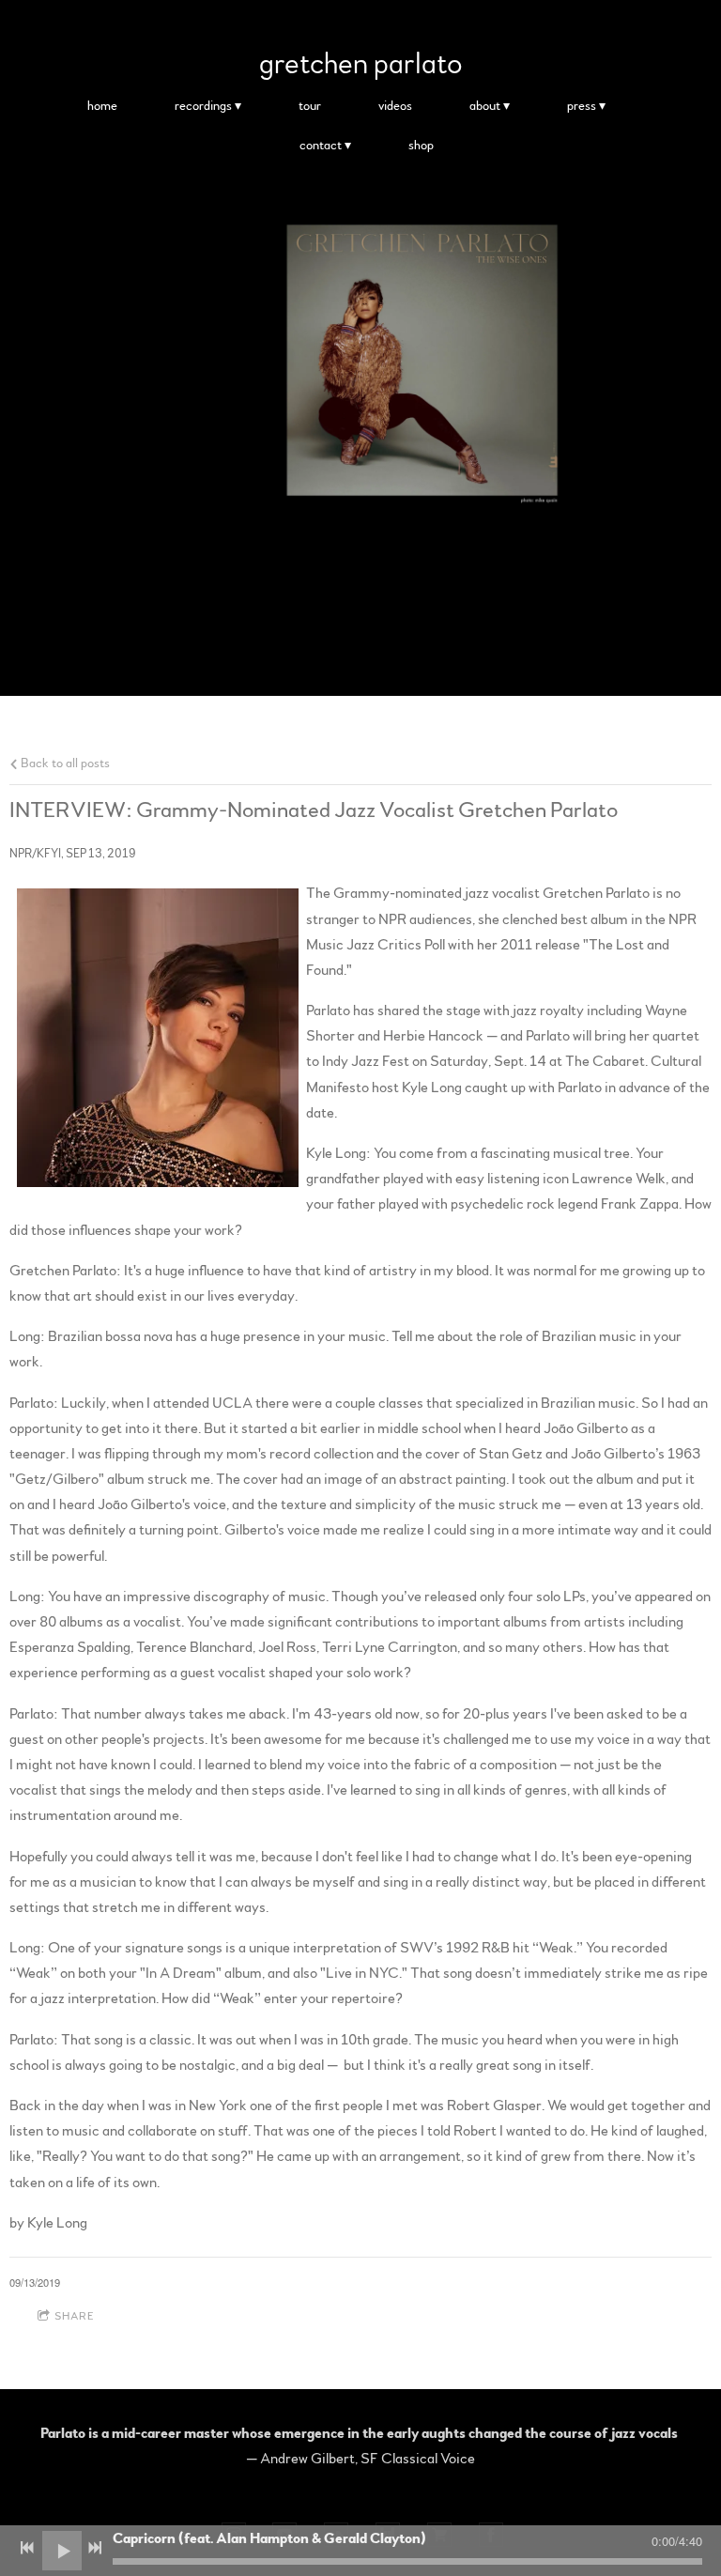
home (102, 106)
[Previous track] (27, 2548)
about (485, 106)
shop (421, 146)
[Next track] (95, 2548)
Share (75, 2316)
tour (310, 106)
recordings (203, 106)
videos (395, 106)
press (582, 106)
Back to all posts (64, 763)
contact (321, 146)
